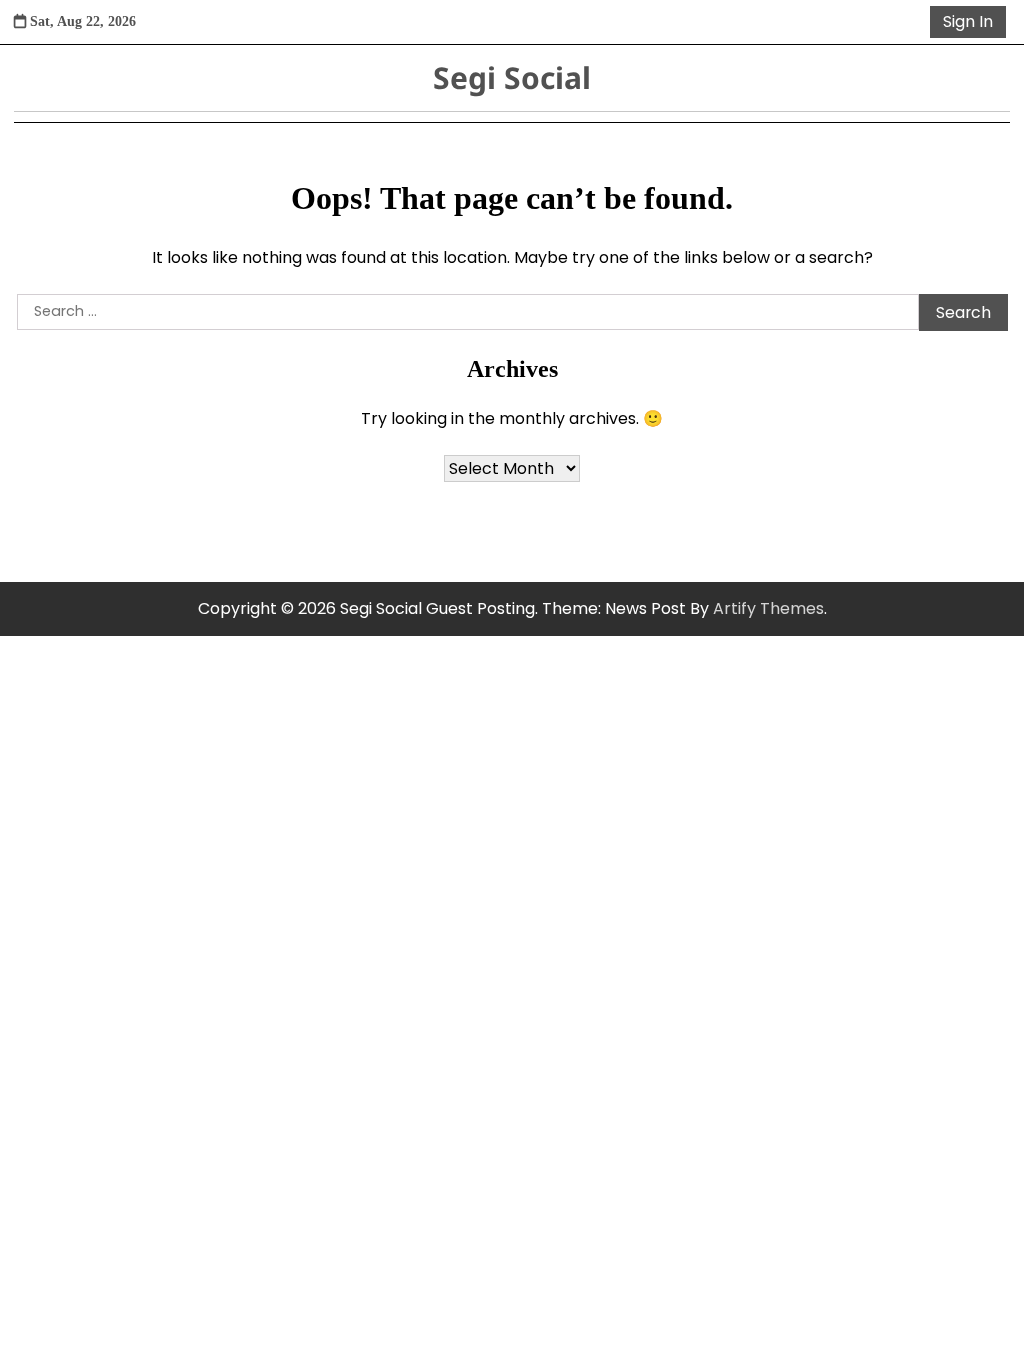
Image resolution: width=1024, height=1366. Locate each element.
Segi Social (512, 77)
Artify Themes (768, 608)
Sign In (968, 21)
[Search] (911, 22)
